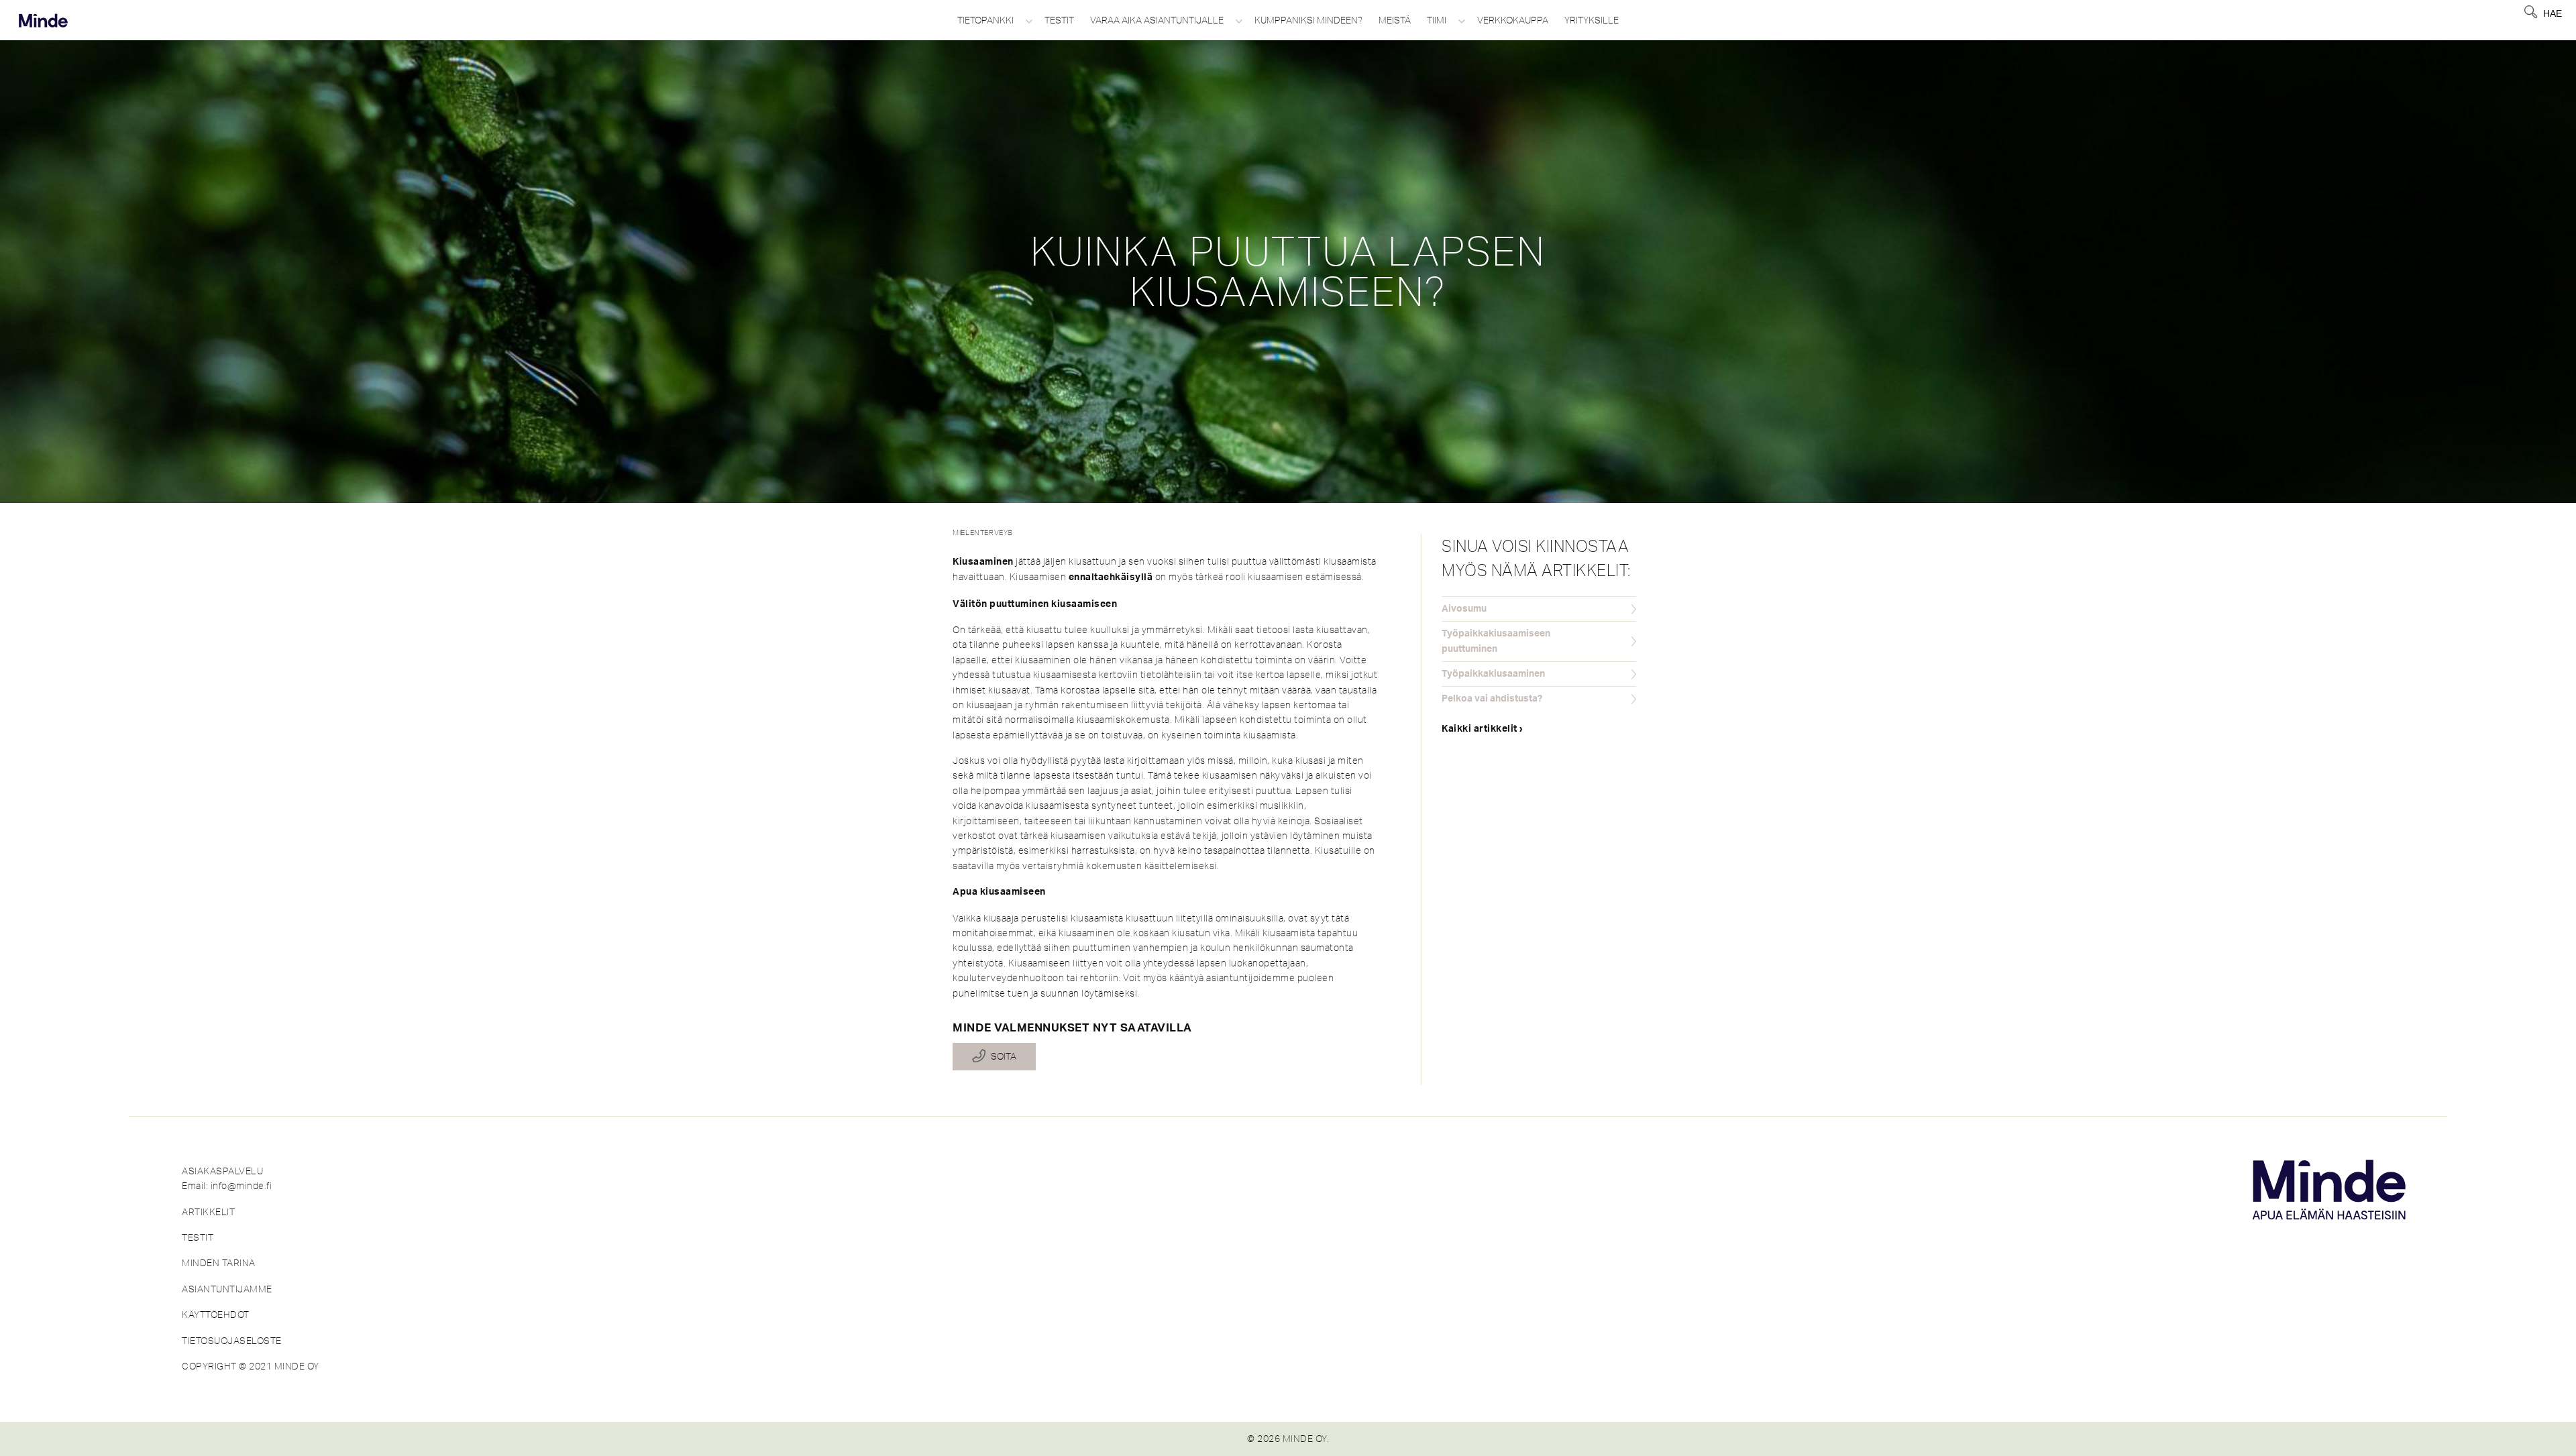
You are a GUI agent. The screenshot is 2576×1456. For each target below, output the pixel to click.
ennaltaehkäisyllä (1111, 577)
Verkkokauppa (1513, 20)
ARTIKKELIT (208, 1212)
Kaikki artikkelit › (1483, 729)
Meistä (1395, 20)
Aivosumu (1464, 609)
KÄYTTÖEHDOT (216, 1314)
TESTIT (198, 1237)
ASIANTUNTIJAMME (227, 1289)
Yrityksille (1592, 20)
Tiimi (1437, 20)
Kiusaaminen (983, 562)
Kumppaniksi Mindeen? (1308, 20)
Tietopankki (985, 20)
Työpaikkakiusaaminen (1493, 674)
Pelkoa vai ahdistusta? (1492, 699)
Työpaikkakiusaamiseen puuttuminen (1496, 641)
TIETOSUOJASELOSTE (232, 1341)
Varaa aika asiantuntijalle (1157, 20)
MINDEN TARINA (219, 1263)
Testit (1059, 20)
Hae (2553, 13)
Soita (1004, 1057)
